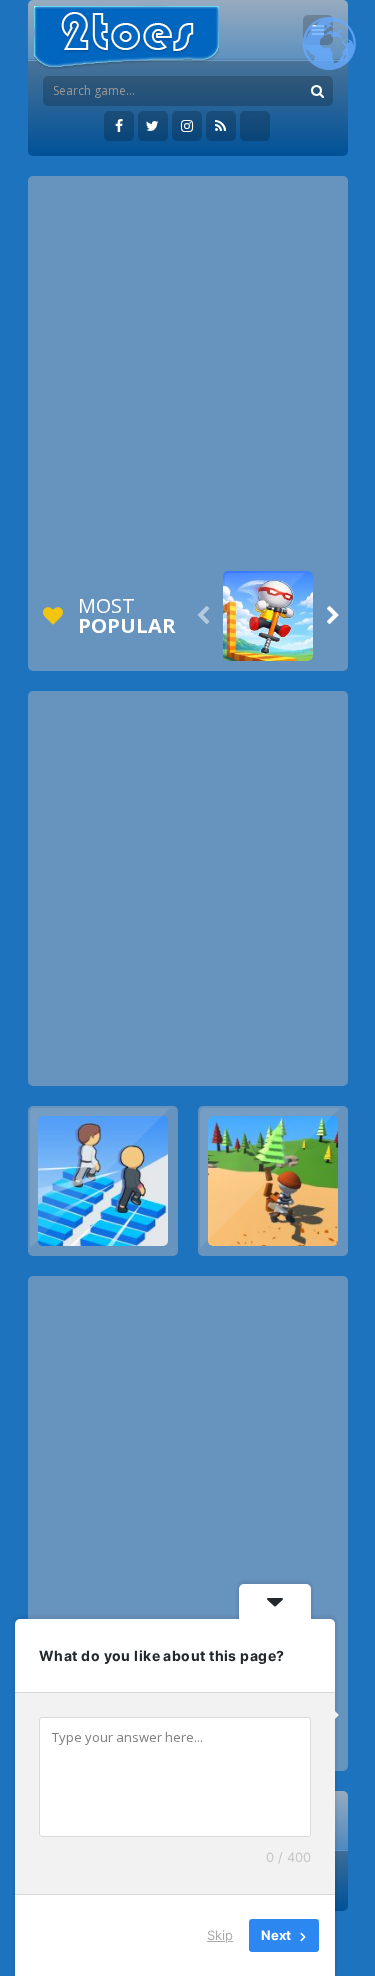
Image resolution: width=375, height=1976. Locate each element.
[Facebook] (119, 126)
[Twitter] (153, 126)
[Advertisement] (187, 373)
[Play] (268, 616)
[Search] (318, 91)
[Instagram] (187, 126)
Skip (220, 1935)
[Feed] (221, 126)
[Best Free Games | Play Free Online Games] (126, 37)
